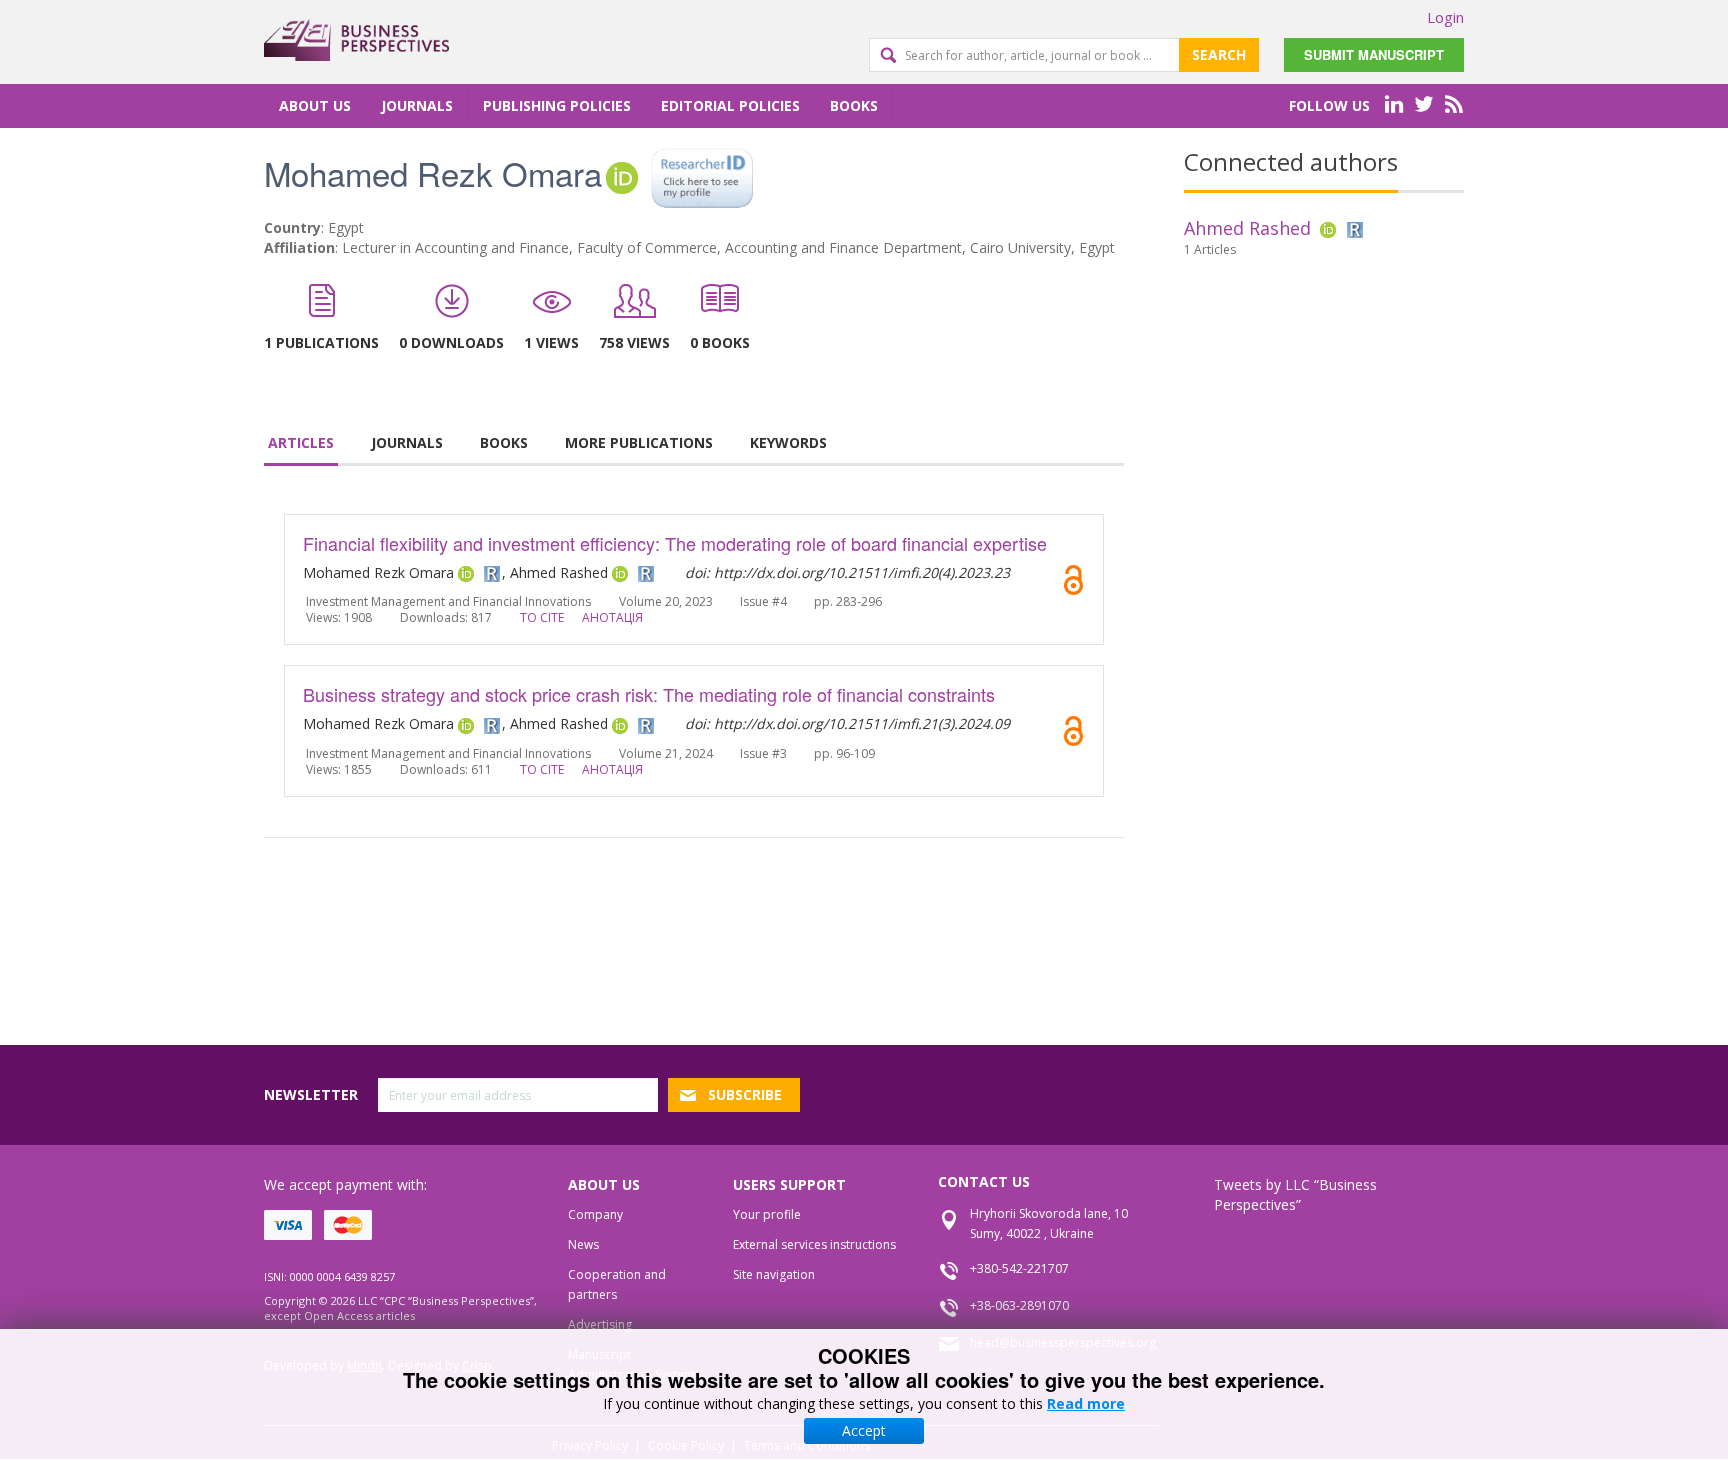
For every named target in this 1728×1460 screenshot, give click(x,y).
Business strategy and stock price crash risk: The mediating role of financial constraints (649, 694)
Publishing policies (557, 105)
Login (1445, 17)
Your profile (767, 1214)
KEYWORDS (788, 442)
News (583, 1244)
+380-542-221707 (1019, 1268)
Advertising (600, 1324)
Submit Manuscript (1374, 54)
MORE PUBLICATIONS (639, 442)
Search (1219, 54)
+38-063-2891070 (1019, 1305)
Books (854, 105)
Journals (417, 105)
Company (595, 1214)
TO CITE (542, 617)
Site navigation (774, 1274)
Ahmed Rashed (1247, 228)
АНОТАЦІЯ (612, 617)
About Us (315, 105)
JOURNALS (407, 442)
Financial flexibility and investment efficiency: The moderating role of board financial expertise (675, 543)
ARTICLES (301, 442)
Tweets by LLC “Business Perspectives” (1295, 1194)
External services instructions (814, 1244)
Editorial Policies (730, 105)
